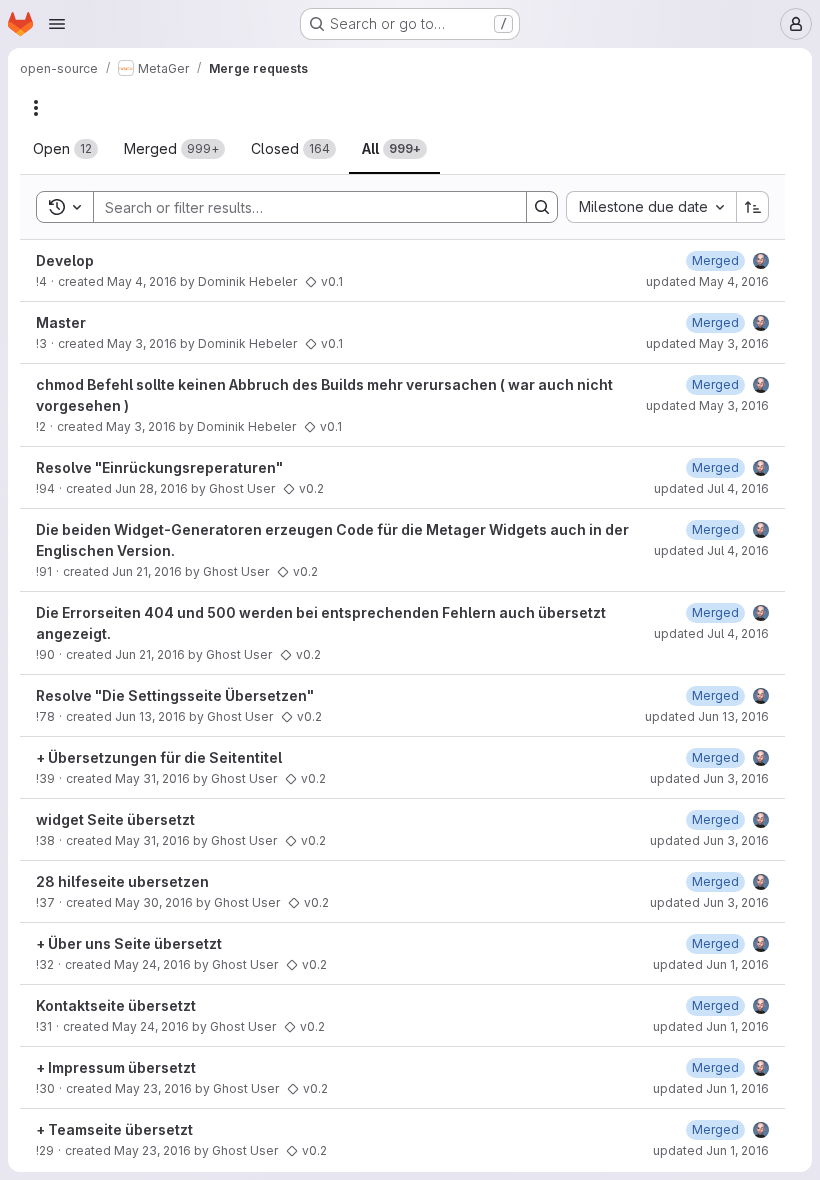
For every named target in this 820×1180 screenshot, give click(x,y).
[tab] (65, 149)
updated (707, 281)
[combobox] (651, 207)
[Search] (542, 207)
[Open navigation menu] (57, 24)
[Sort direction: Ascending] (753, 207)
